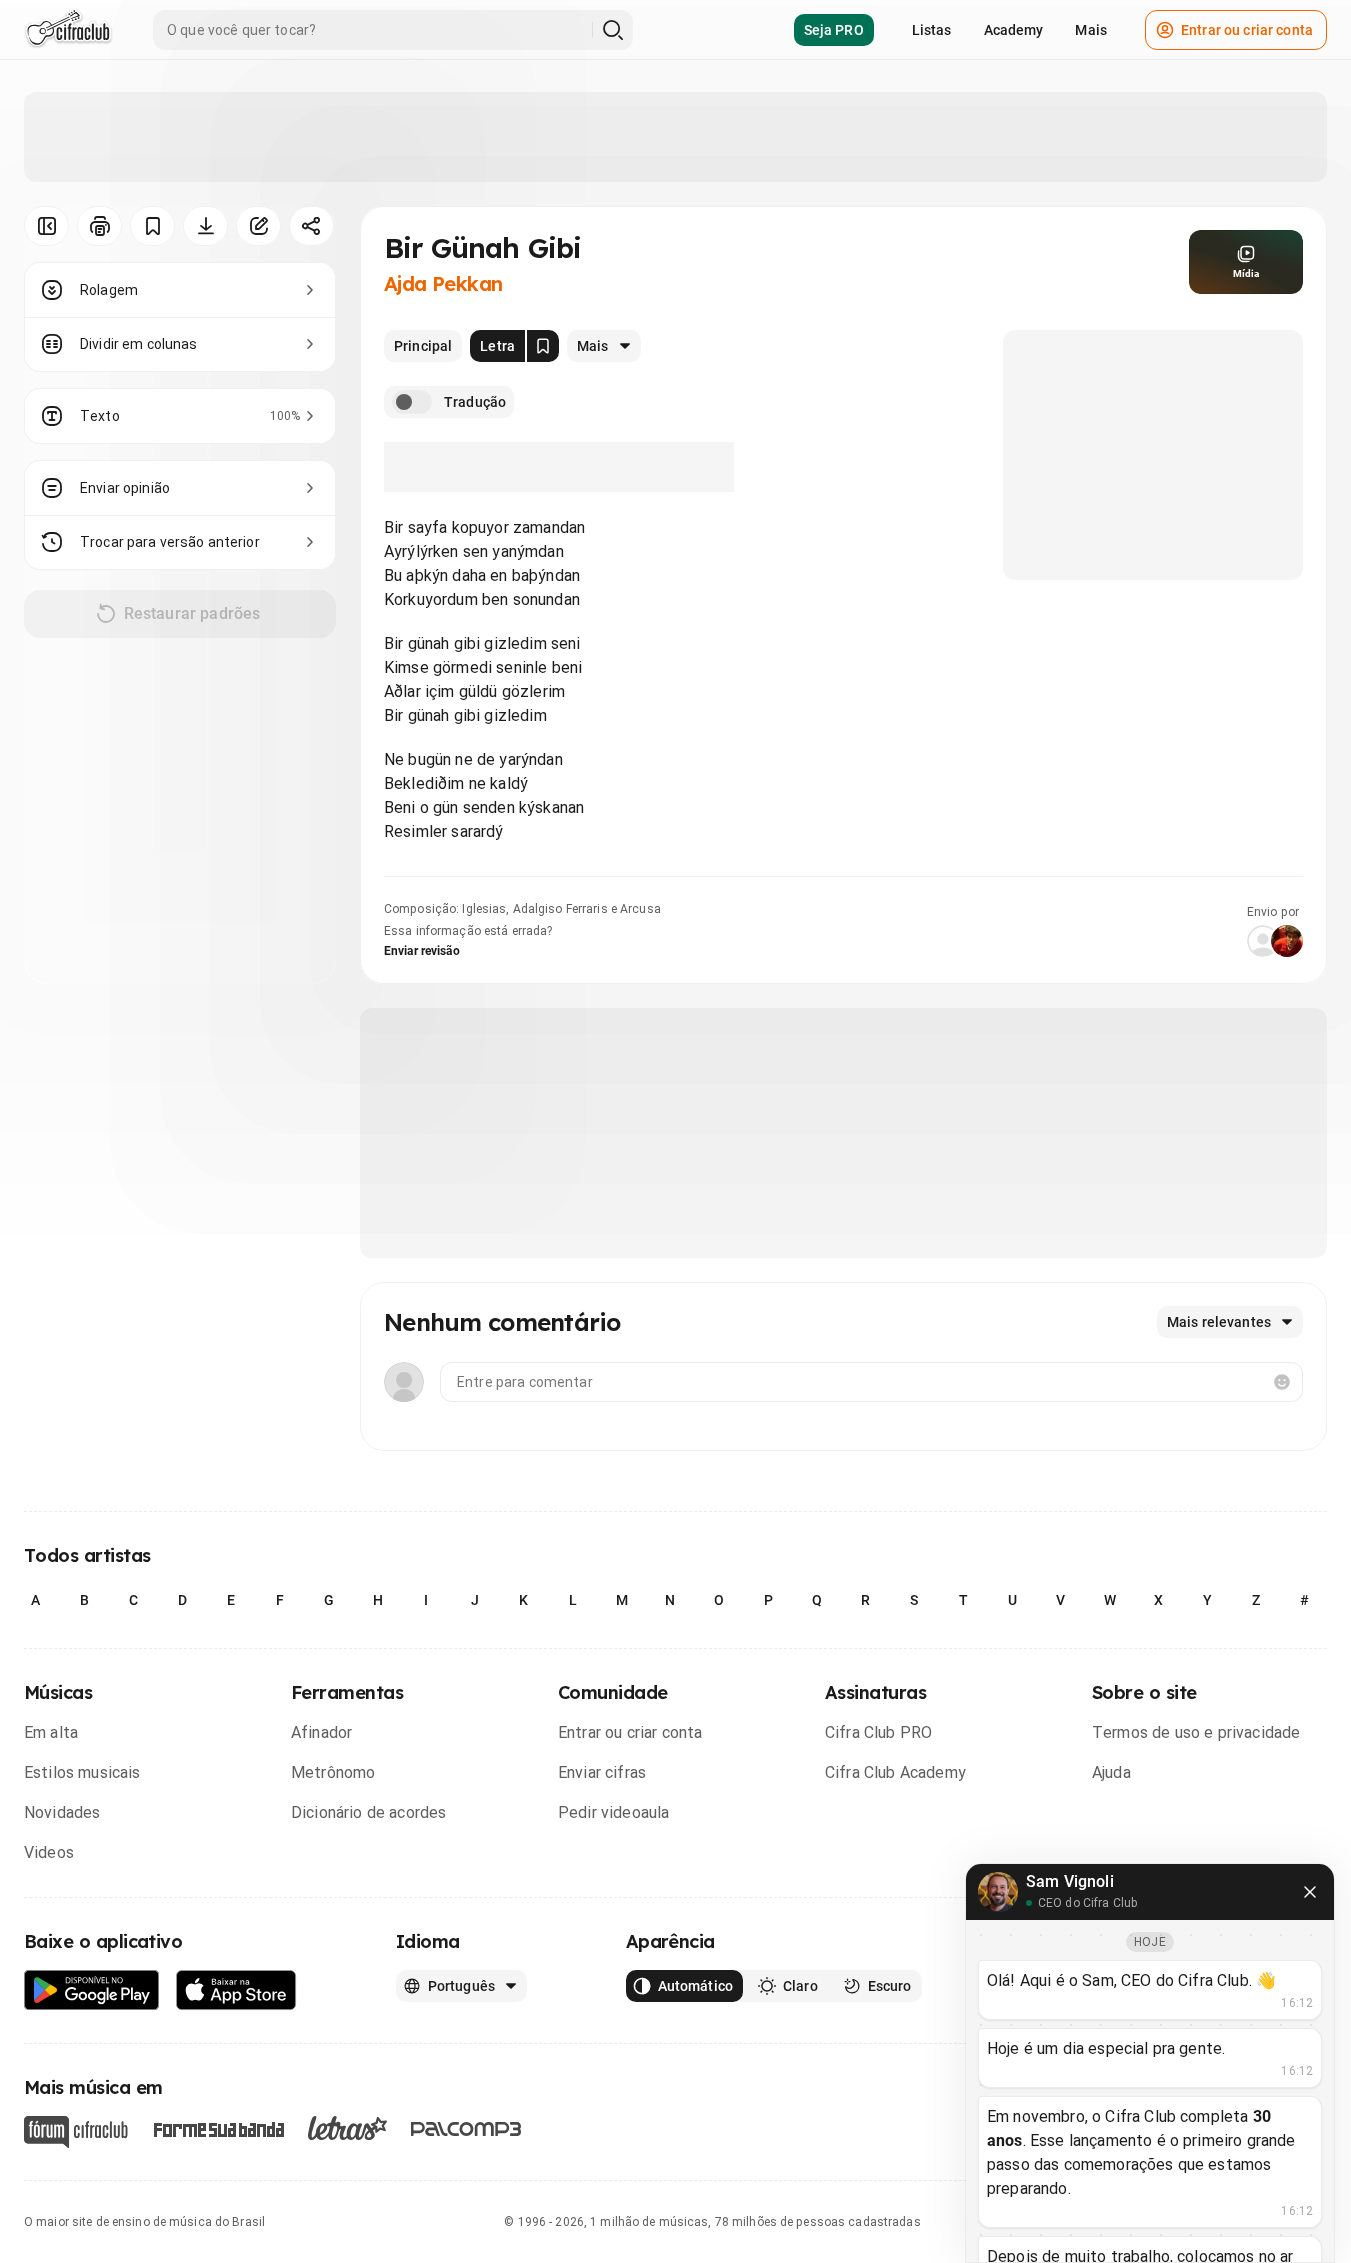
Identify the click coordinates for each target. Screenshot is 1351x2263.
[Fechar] (1310, 1892)
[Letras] (347, 2128)
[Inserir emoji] (1282, 1382)
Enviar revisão (422, 951)
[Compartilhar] (311, 226)
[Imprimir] (99, 226)
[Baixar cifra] (205, 226)
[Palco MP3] (466, 2129)
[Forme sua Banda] (218, 2128)
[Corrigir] (258, 226)
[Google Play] (92, 1990)
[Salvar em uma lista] (152, 226)
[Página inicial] (68, 30)
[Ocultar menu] (46, 226)
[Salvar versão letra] (543, 346)
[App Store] (236, 1990)
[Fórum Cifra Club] (76, 2132)
